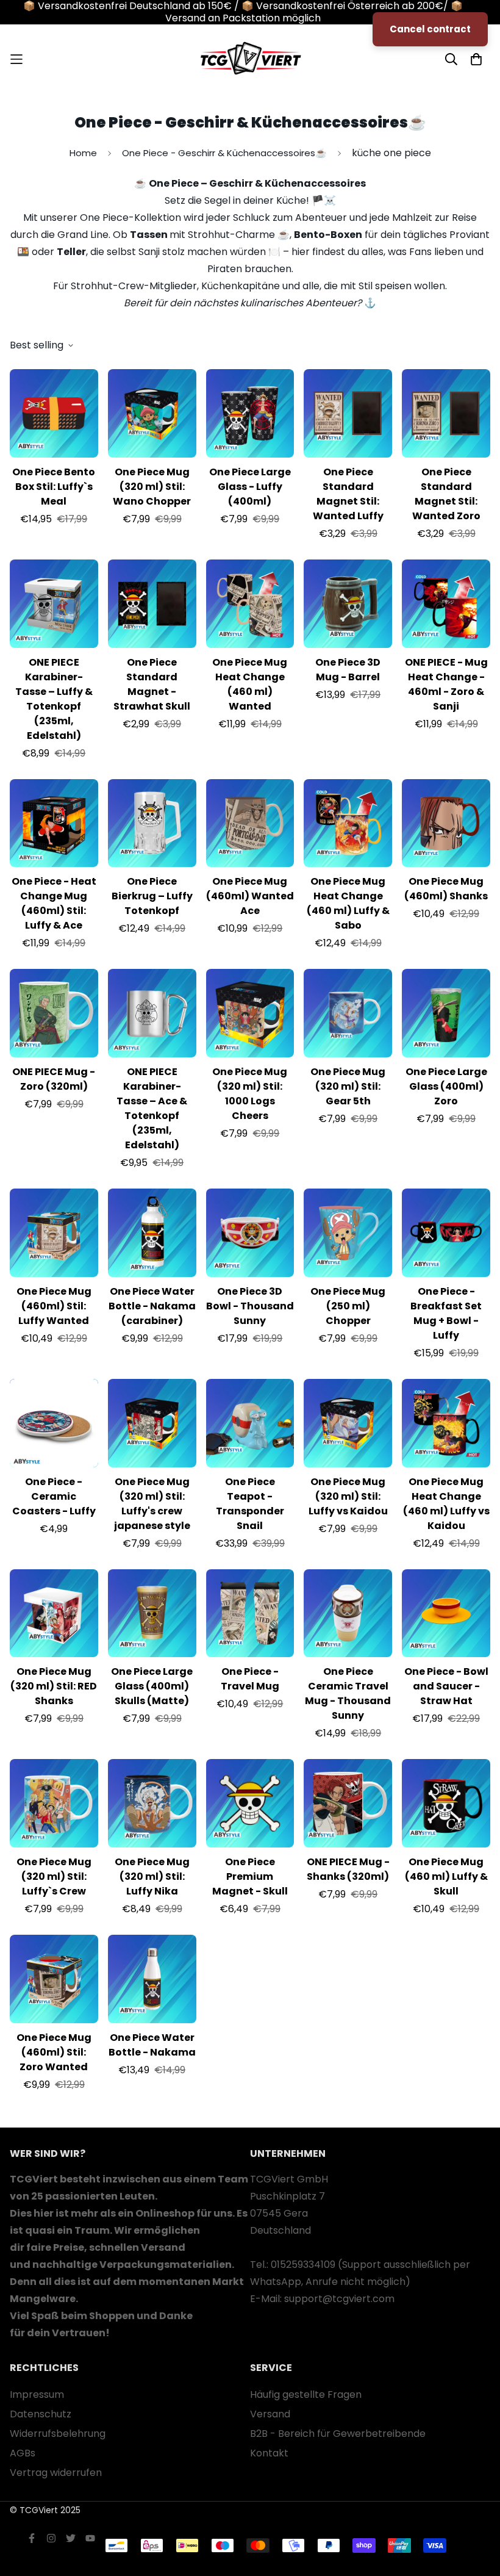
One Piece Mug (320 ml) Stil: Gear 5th (348, 1086)
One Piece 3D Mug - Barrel (348, 670)
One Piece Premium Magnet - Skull (250, 1876)
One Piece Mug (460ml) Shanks (446, 889)
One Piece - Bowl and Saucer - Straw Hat (446, 1686)
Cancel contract (430, 29)
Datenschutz (41, 2414)
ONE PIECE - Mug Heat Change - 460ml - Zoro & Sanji (446, 684)
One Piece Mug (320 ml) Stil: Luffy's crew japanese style (152, 1504)
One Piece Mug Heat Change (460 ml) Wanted (250, 684)
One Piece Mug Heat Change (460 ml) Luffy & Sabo (348, 903)
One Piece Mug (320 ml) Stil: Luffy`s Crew (54, 1876)
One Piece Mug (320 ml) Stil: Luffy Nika (152, 1876)
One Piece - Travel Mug (250, 1679)
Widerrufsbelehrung (58, 2434)
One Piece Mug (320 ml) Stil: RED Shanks (54, 1686)
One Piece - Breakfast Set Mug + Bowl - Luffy (446, 1313)
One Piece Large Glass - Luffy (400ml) (250, 487)
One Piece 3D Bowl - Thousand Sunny (250, 1306)
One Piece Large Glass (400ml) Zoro (446, 1086)
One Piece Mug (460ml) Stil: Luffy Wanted (54, 1306)
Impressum (37, 2394)
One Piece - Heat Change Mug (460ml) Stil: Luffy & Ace (54, 903)
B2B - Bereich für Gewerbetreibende (338, 2434)
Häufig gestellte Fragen (306, 2394)
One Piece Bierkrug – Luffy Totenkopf (152, 896)
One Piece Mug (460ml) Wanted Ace (250, 896)
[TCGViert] (250, 59)
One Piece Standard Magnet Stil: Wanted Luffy (348, 494)
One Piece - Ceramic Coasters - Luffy (54, 1496)
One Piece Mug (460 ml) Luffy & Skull (446, 1876)
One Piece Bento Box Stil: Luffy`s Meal (54, 487)
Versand (270, 2414)
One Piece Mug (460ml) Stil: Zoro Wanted (54, 2052)
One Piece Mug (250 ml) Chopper (348, 1306)
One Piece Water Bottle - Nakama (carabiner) (152, 1306)
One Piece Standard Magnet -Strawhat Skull (152, 684)
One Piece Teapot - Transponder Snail (250, 1504)
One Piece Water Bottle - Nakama (152, 2045)
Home (83, 153)
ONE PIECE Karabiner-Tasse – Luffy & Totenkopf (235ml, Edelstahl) (54, 699)
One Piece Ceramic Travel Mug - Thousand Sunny (348, 1693)
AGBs (23, 2453)
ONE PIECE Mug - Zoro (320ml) (54, 1079)
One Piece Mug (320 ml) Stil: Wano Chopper (152, 487)
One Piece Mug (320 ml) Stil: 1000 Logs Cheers (250, 1094)
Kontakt (269, 2453)
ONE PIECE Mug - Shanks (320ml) (348, 1869)
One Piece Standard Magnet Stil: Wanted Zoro (446, 494)
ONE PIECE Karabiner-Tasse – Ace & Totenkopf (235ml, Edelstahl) (152, 1108)
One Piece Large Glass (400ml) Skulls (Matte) (152, 1686)
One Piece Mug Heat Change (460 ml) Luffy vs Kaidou (446, 1504)
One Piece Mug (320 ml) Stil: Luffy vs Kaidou (348, 1496)
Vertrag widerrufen (56, 2473)
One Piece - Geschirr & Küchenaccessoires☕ (224, 153)
